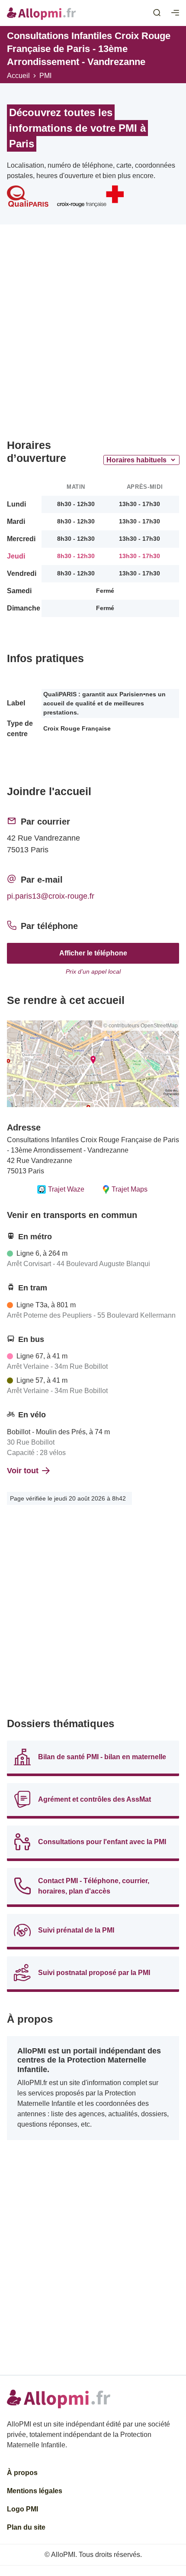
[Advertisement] (93, 335)
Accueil (18, 76)
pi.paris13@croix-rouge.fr (51, 896)
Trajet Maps (130, 1189)
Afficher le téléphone (93, 953)
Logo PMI (22, 2509)
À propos (22, 2473)
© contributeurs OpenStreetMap (141, 1026)
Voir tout (23, 1471)
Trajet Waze (66, 1189)
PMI (45, 76)
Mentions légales (35, 2491)
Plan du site (26, 2527)
